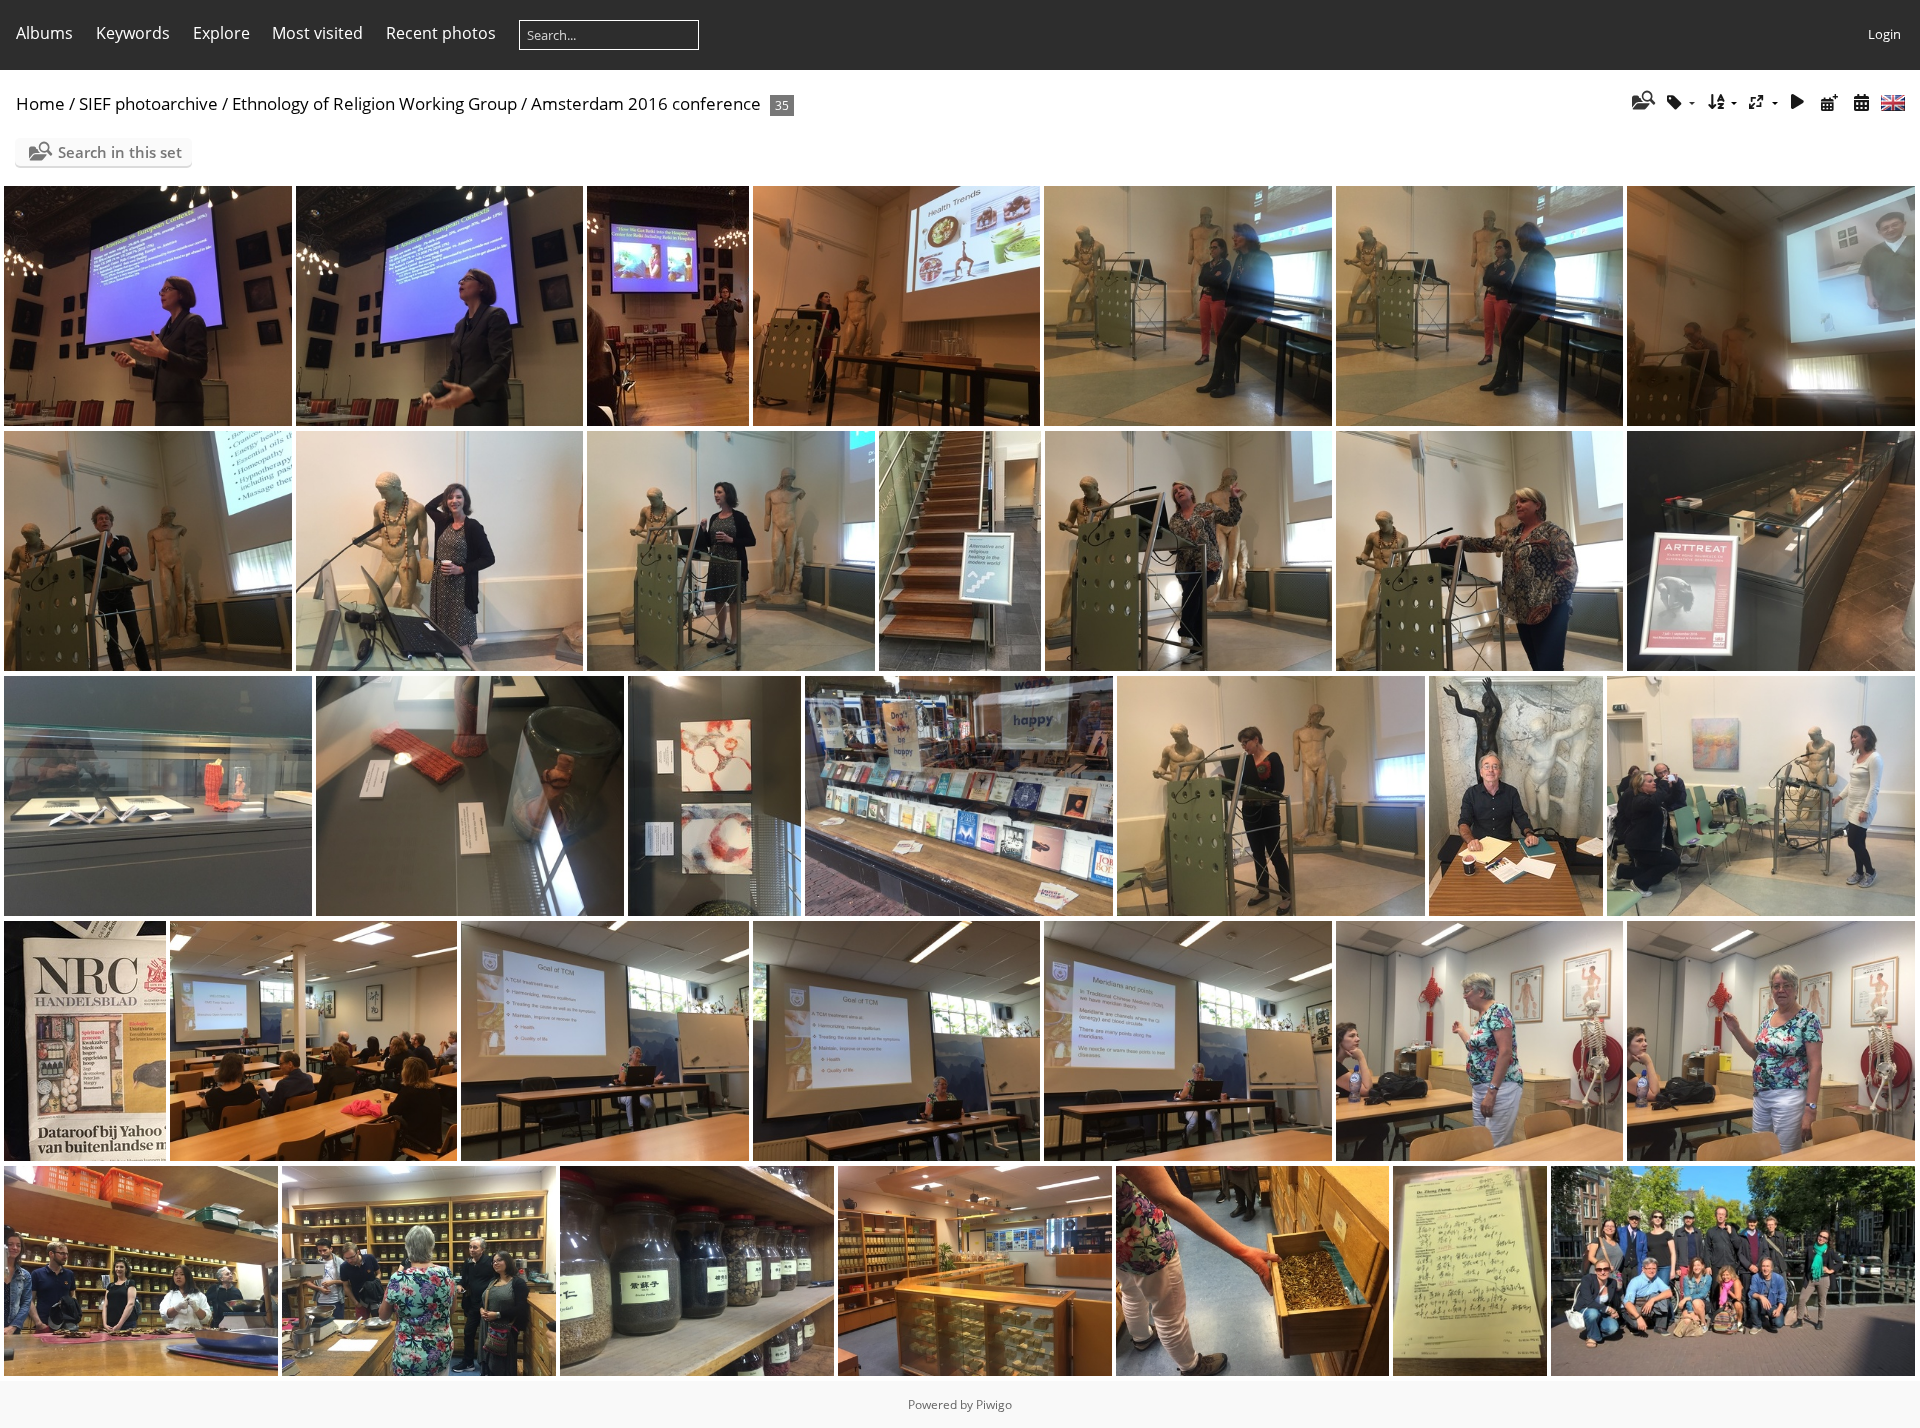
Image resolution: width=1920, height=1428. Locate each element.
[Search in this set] (1641, 102)
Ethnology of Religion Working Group (374, 103)
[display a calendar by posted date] (1829, 102)
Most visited (317, 33)
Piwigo (994, 1404)
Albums (44, 33)
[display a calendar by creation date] (1861, 102)
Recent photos (441, 33)
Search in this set (120, 152)
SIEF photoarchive (148, 103)
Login (1884, 34)
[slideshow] (1798, 102)
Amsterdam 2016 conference (646, 103)
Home (40, 103)
